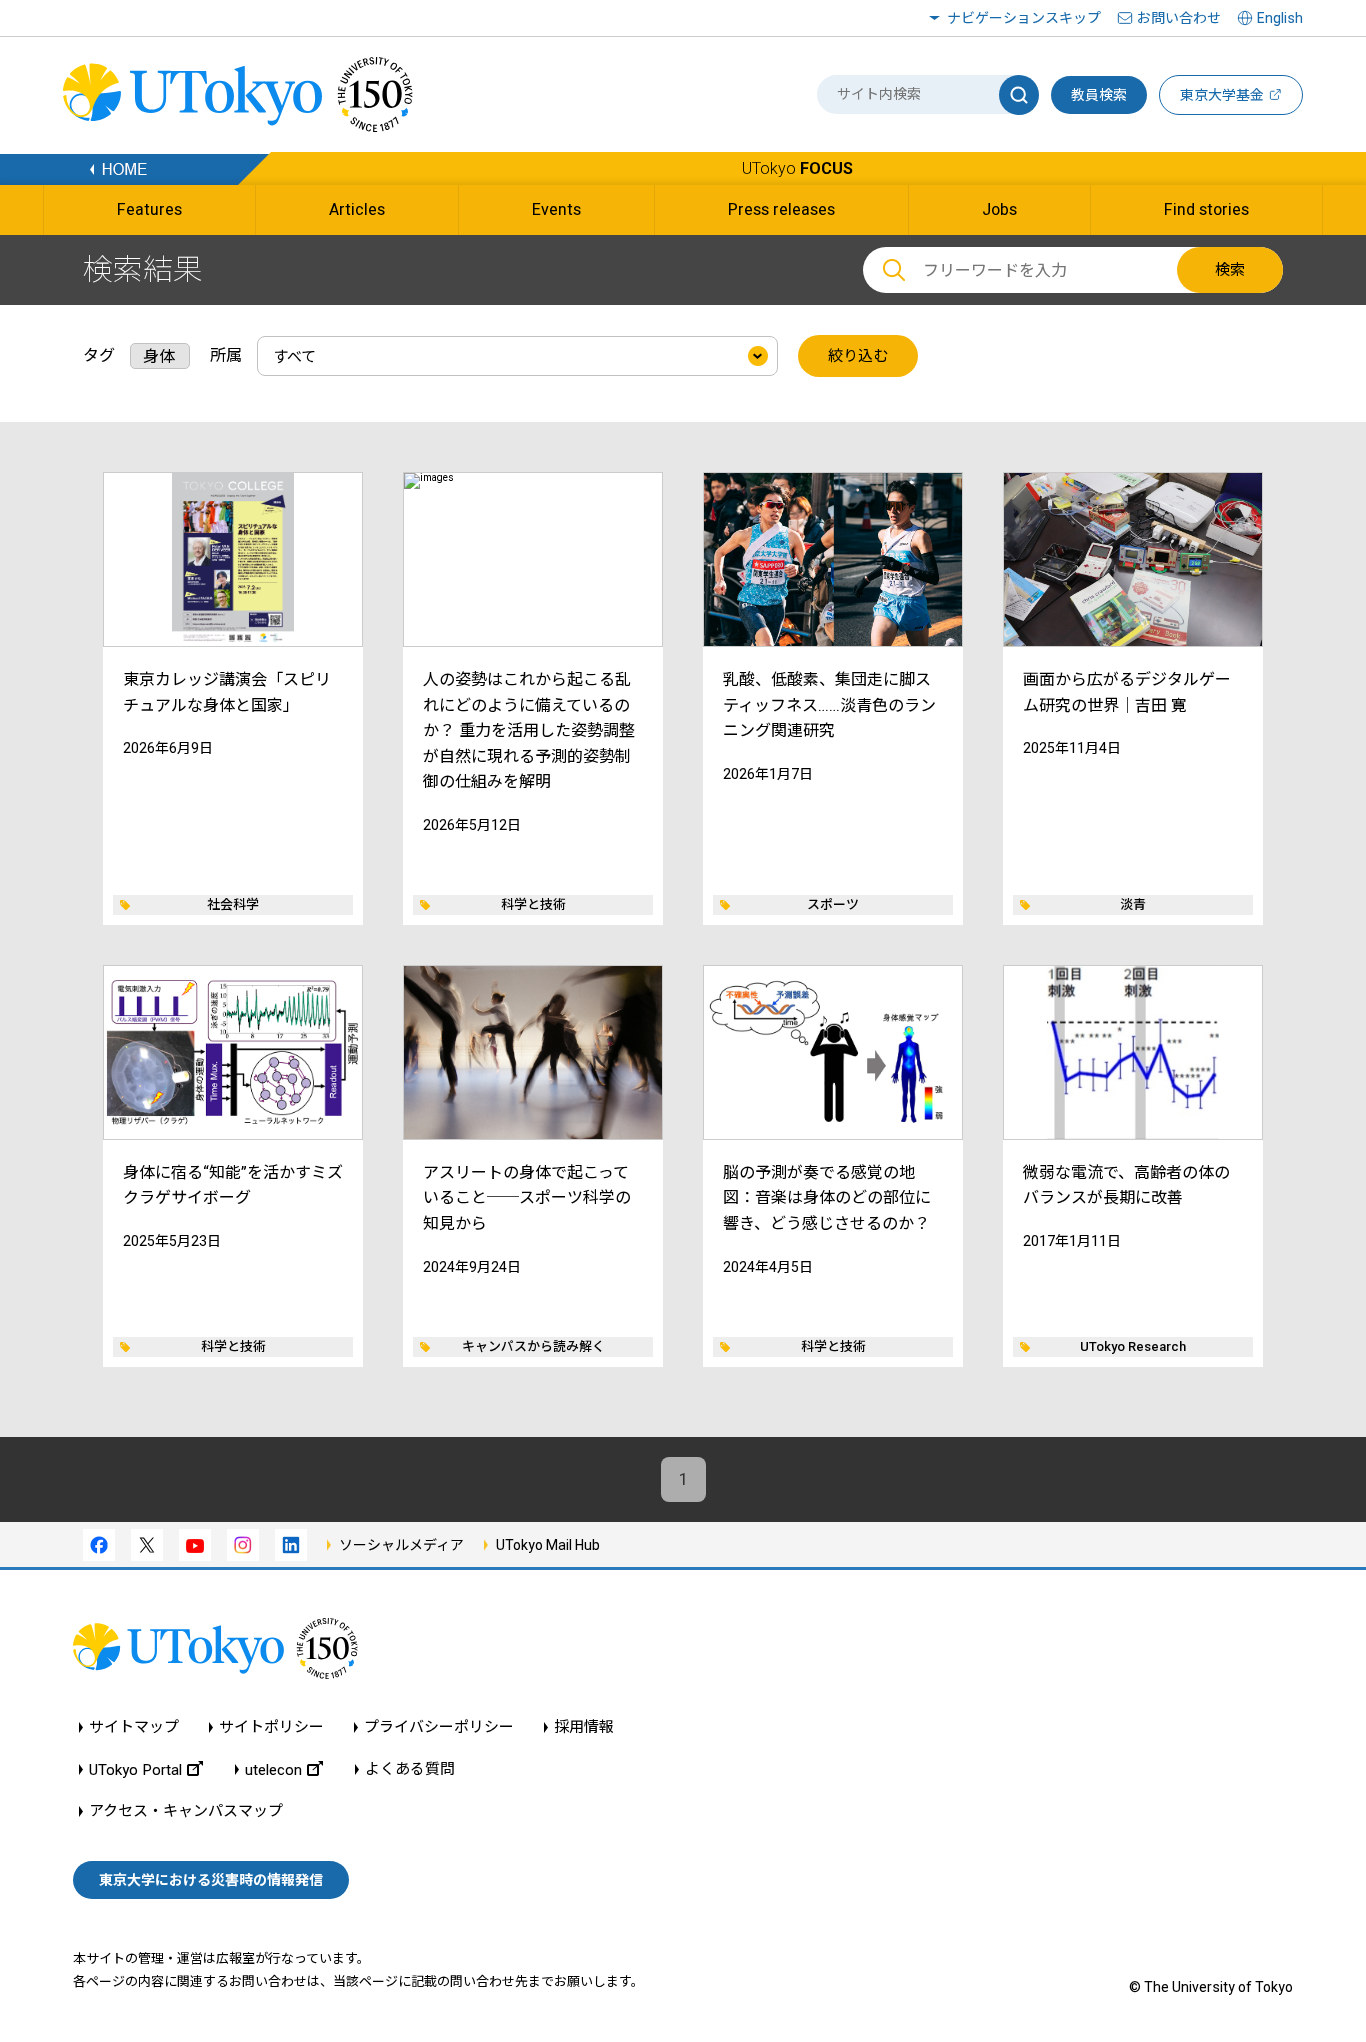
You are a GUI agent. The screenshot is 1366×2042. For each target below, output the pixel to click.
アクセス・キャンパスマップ (186, 1811)
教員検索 (1099, 95)
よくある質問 (410, 1769)
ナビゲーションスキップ (1024, 18)
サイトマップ (134, 1727)
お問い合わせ (1179, 18)
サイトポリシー (271, 1727)
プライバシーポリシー (439, 1727)
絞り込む (858, 356)
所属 (226, 355)
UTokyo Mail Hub (548, 1545)
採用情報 (584, 1727)
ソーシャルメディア (401, 1545)
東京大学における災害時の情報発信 (211, 1880)
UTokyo (797, 168)
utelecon (273, 1769)
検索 (1230, 270)
